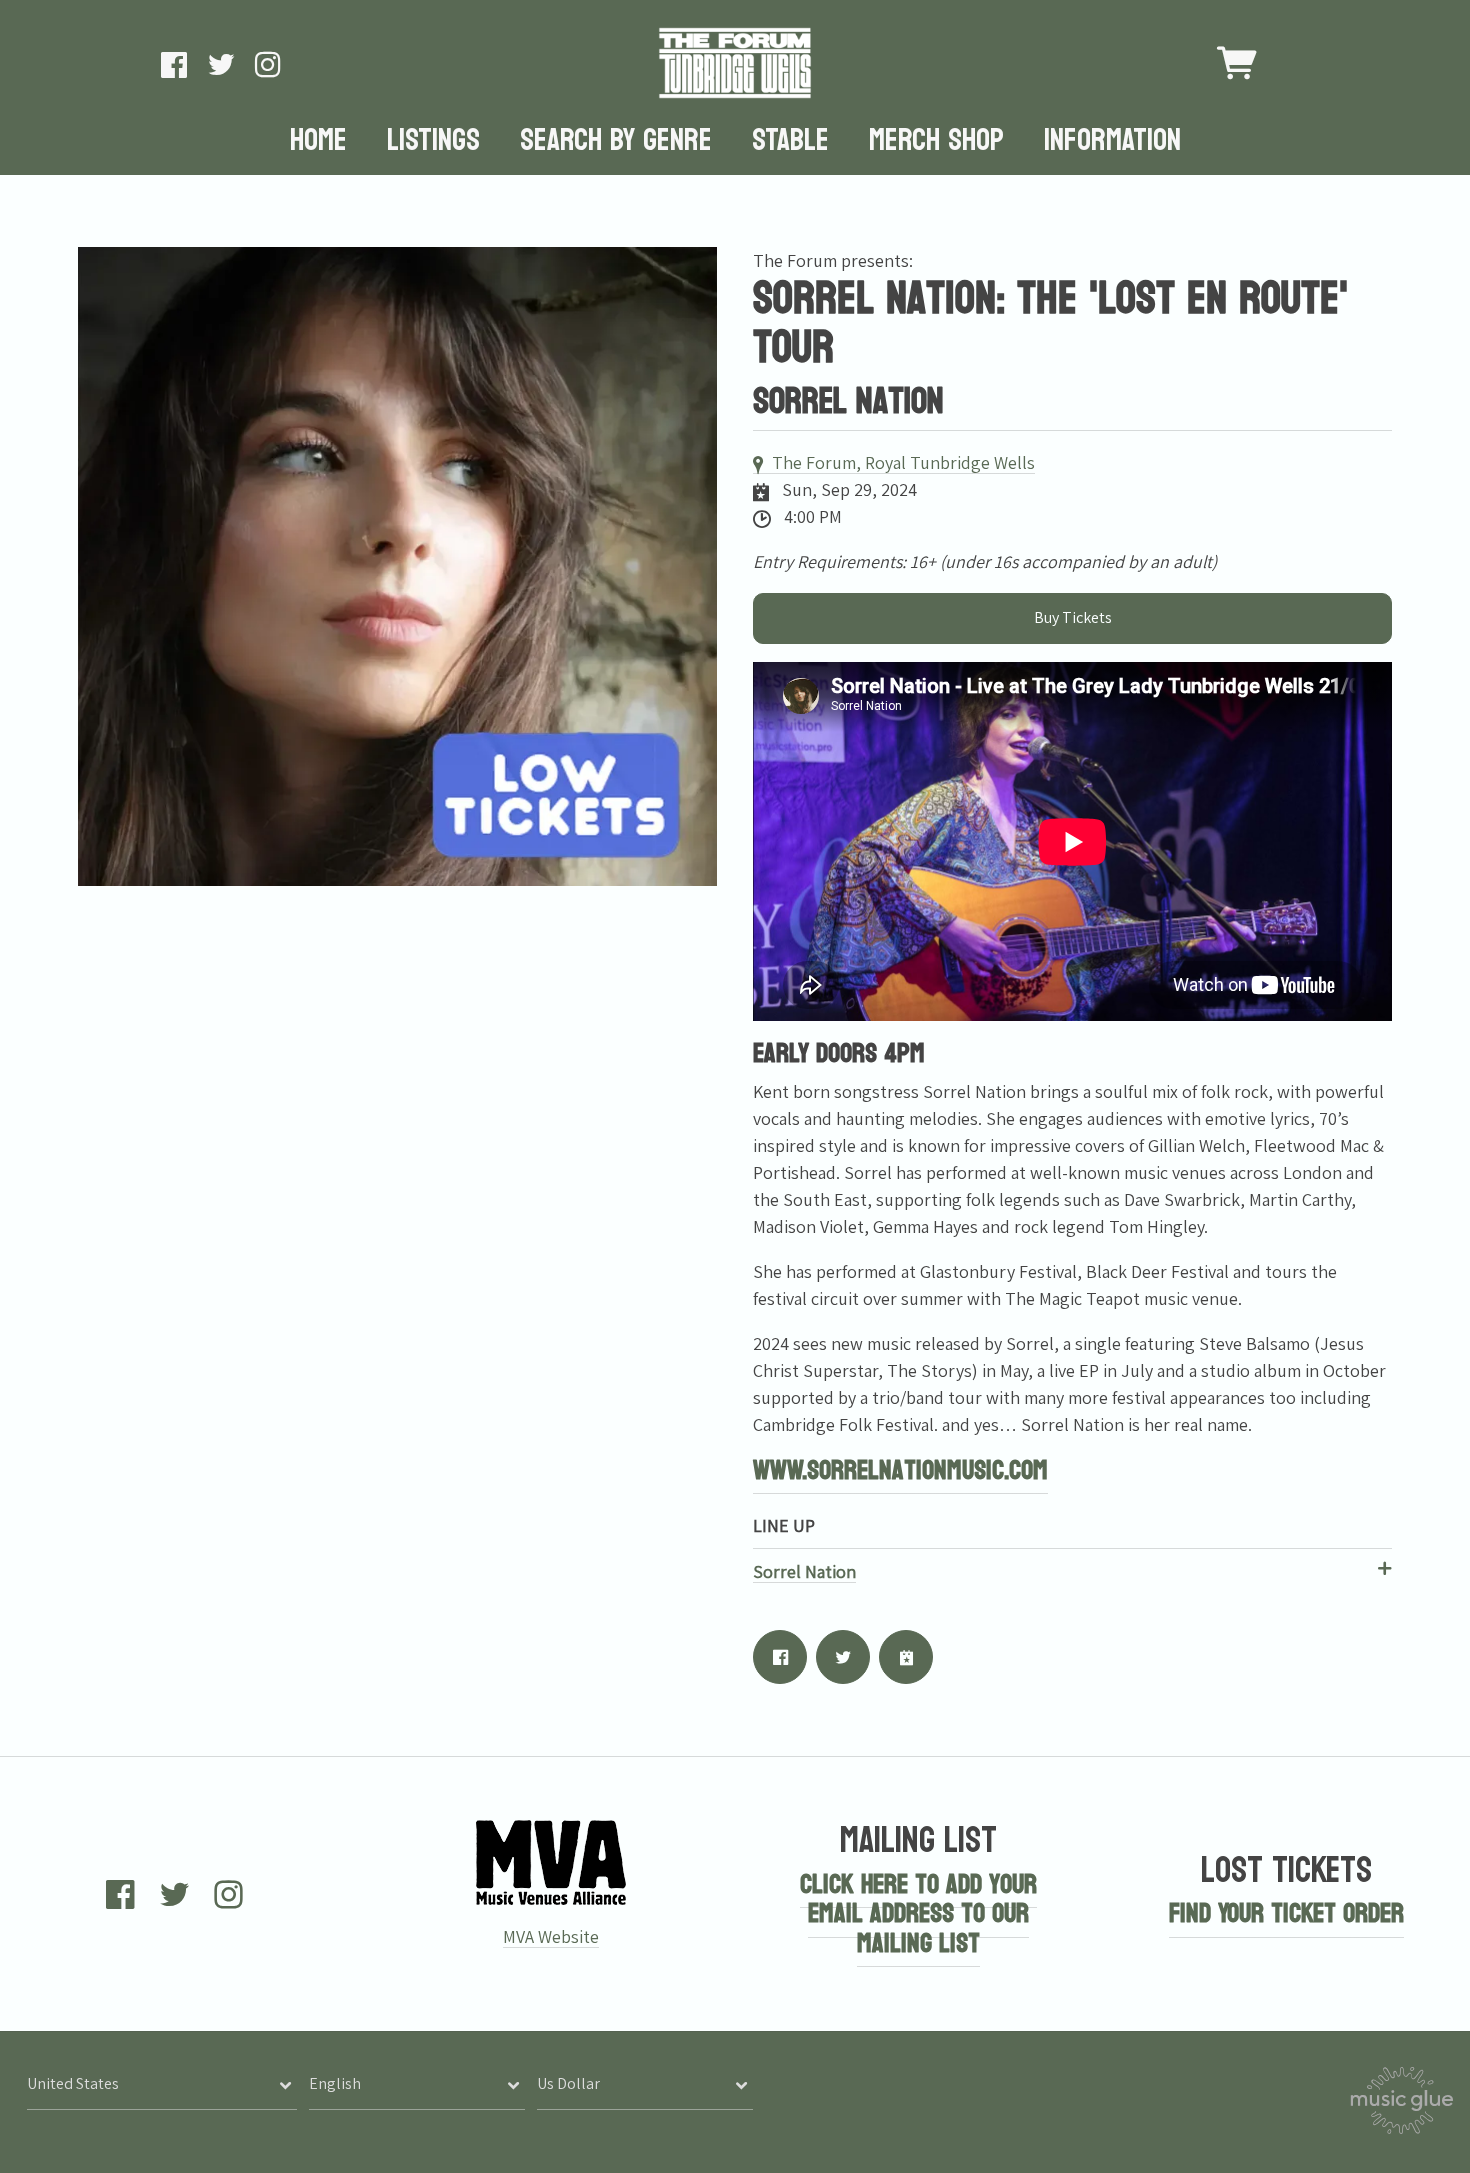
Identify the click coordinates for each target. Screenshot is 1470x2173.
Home (318, 141)
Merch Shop (936, 141)
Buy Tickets (1073, 617)
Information (1112, 141)
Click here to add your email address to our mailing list (918, 1914)
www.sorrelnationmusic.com (900, 1470)
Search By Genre (616, 141)
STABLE (790, 141)
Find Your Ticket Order (1286, 1913)
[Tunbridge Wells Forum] (734, 63)
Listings (433, 141)
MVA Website (551, 1936)
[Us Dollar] (645, 2084)
